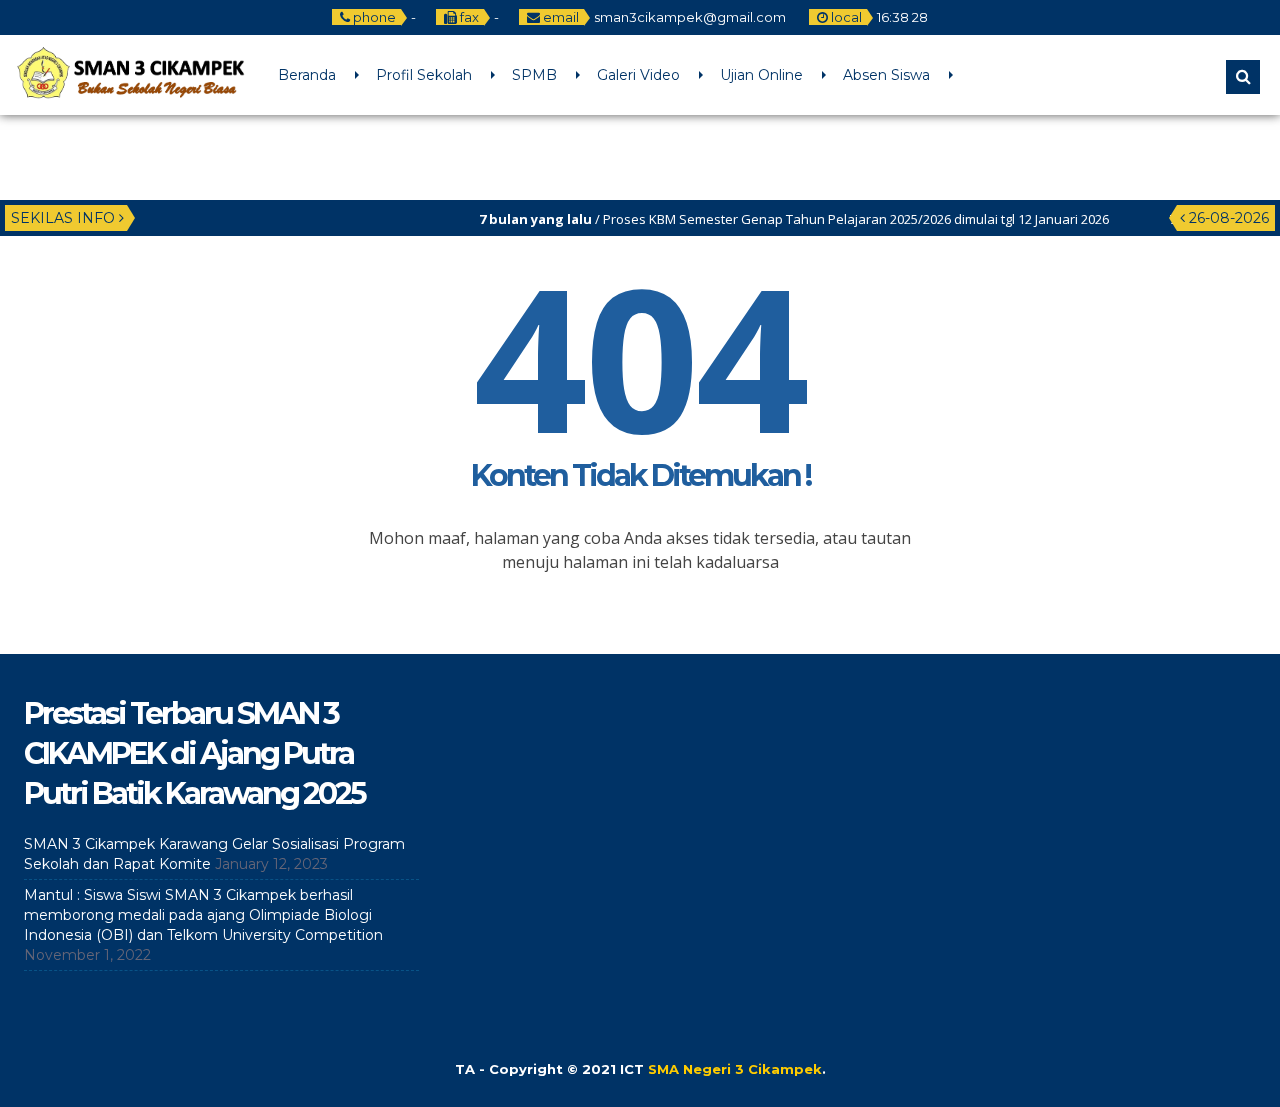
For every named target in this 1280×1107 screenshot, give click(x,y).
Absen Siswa (886, 75)
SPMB (534, 75)
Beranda (307, 75)
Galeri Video (638, 75)
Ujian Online (761, 75)
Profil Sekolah (424, 75)
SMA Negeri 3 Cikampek (735, 1069)
